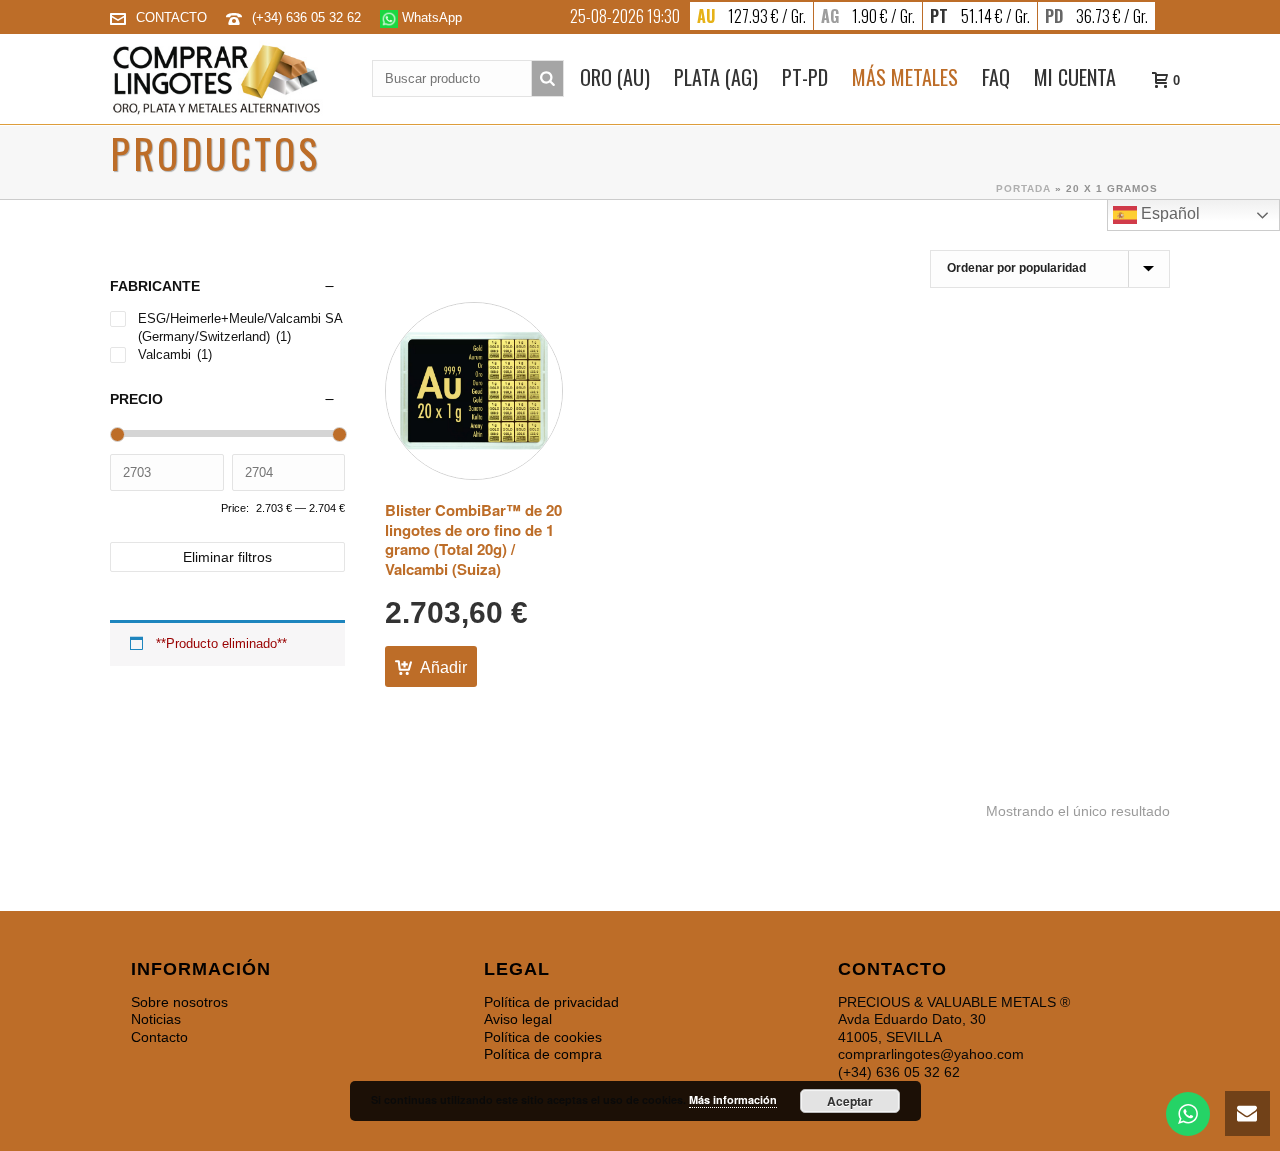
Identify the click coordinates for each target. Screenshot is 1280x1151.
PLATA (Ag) (716, 77)
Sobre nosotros (179, 1002)
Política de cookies (543, 1037)
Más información (733, 1099)
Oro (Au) (615, 77)
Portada (1023, 188)
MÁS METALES (905, 77)
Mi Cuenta (1075, 77)
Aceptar (850, 1101)
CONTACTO (171, 17)
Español (1168, 213)
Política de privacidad (551, 1002)
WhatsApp (430, 17)
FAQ (996, 77)
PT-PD (805, 77)
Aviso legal (518, 1019)
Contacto (159, 1037)
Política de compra (543, 1054)
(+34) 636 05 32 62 (308, 17)
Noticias (156, 1019)
